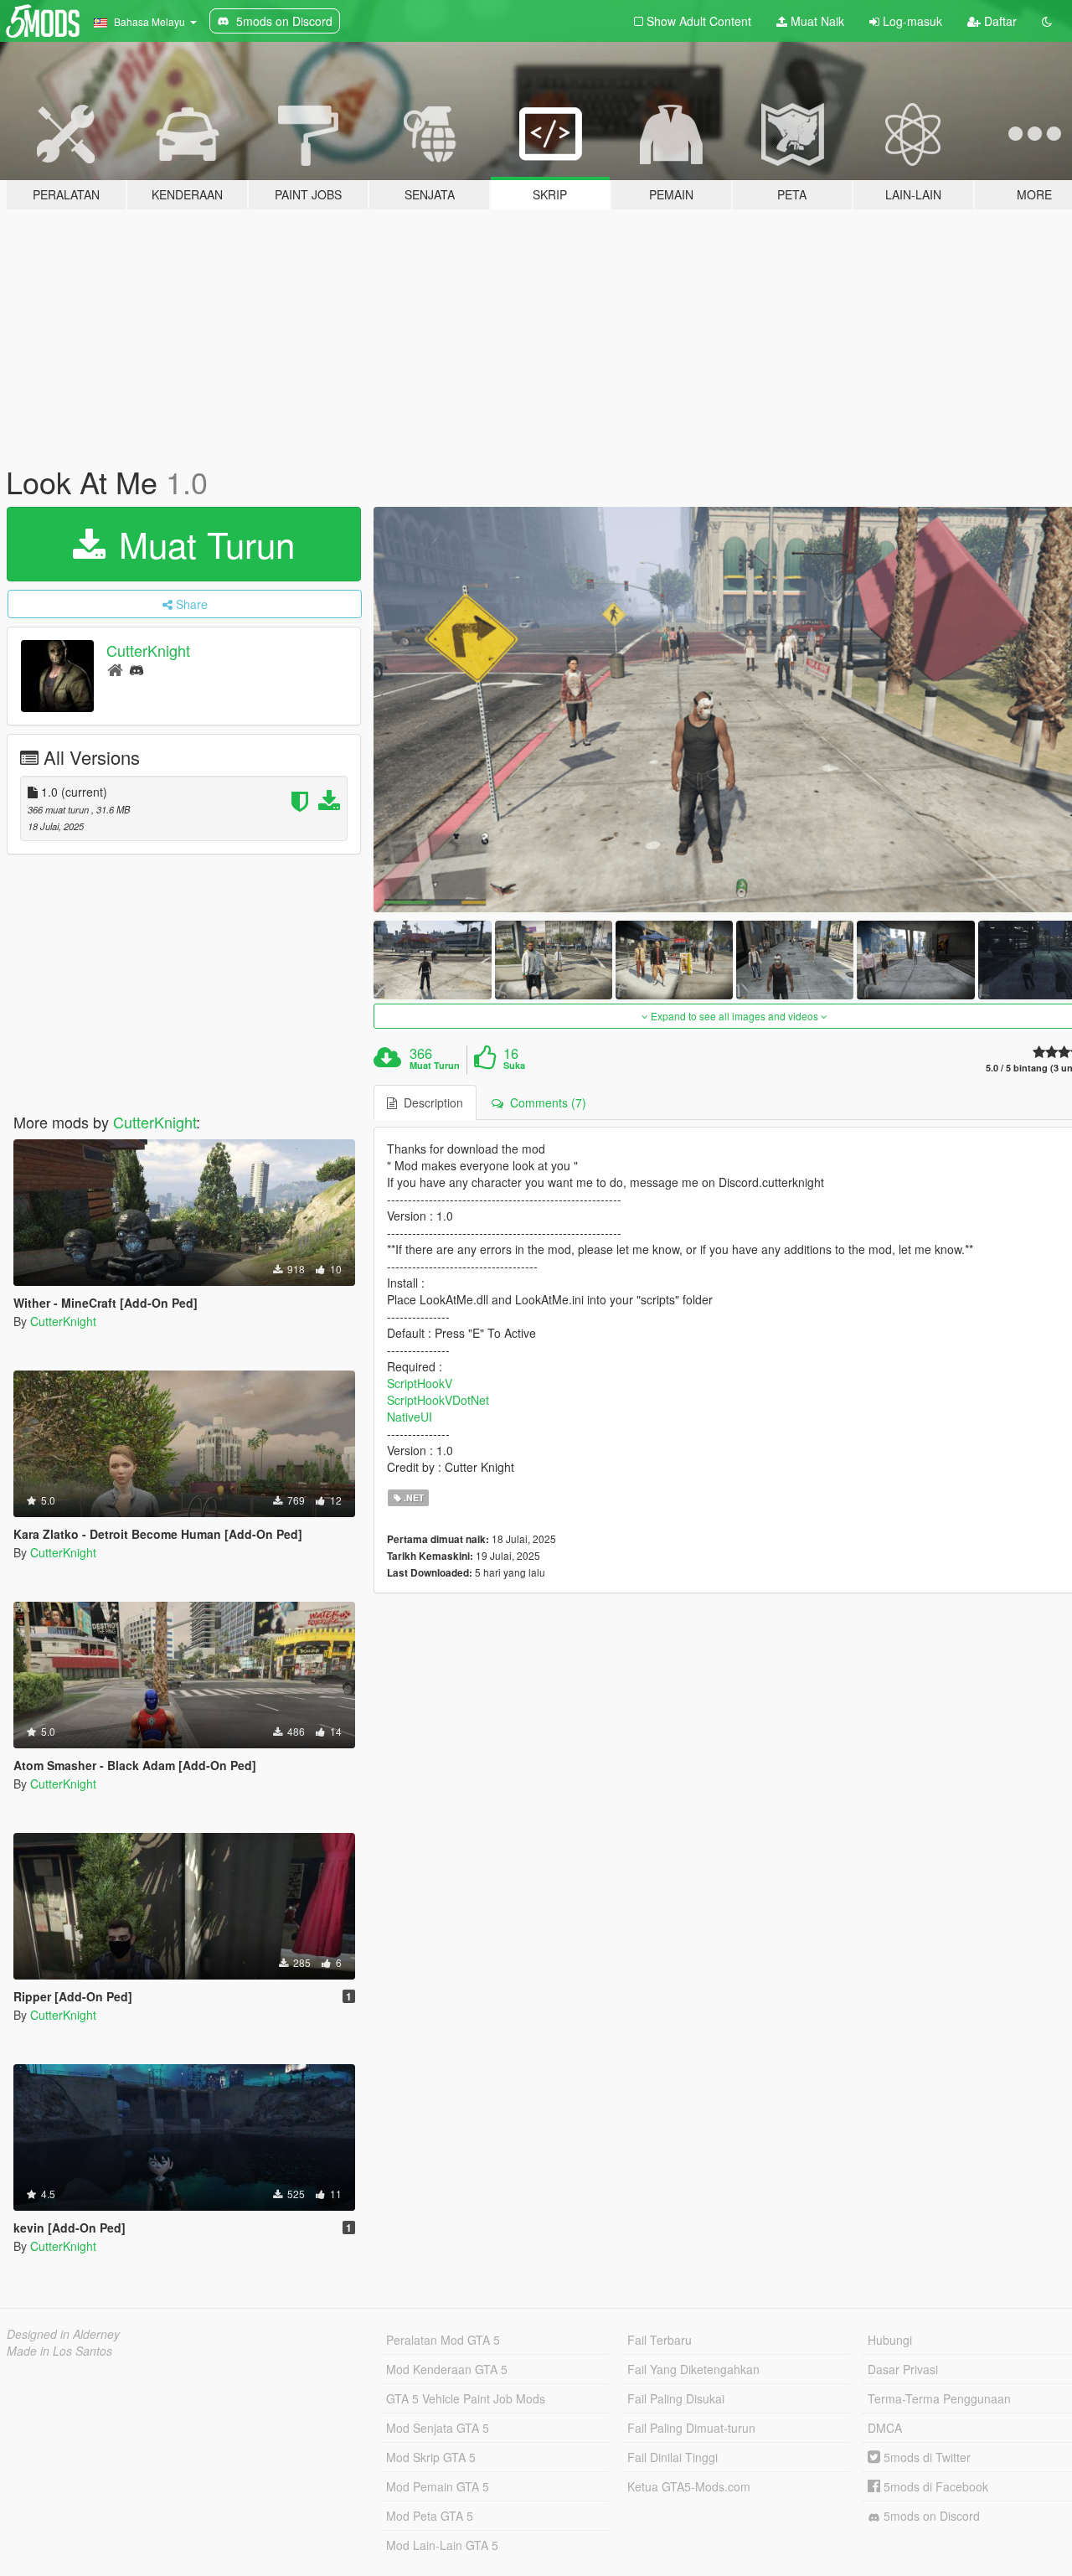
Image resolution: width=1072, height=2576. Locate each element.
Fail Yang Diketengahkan (693, 2369)
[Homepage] (115, 669)
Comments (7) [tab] (545, 1102)
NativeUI (410, 1417)
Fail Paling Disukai (676, 2398)
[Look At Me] (432, 960)
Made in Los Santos (59, 2351)
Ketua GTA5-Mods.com (689, 2486)
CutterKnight (148, 650)
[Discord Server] (137, 669)
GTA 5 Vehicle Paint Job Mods (466, 2398)
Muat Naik (816, 21)
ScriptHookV (420, 1383)
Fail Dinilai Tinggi (673, 2457)
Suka (514, 1066)
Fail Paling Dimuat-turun (691, 2428)
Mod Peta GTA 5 (430, 2516)
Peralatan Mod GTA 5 (443, 2340)
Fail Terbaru (660, 2340)
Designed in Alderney (63, 2334)
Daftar (999, 21)
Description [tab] (430, 1102)
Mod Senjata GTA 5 (438, 2428)
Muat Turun (202, 544)
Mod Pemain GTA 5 (438, 2486)
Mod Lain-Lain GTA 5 (442, 2545)
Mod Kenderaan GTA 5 (447, 2369)
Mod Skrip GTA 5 (431, 2457)
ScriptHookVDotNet (438, 1400)
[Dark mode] (1047, 21)
